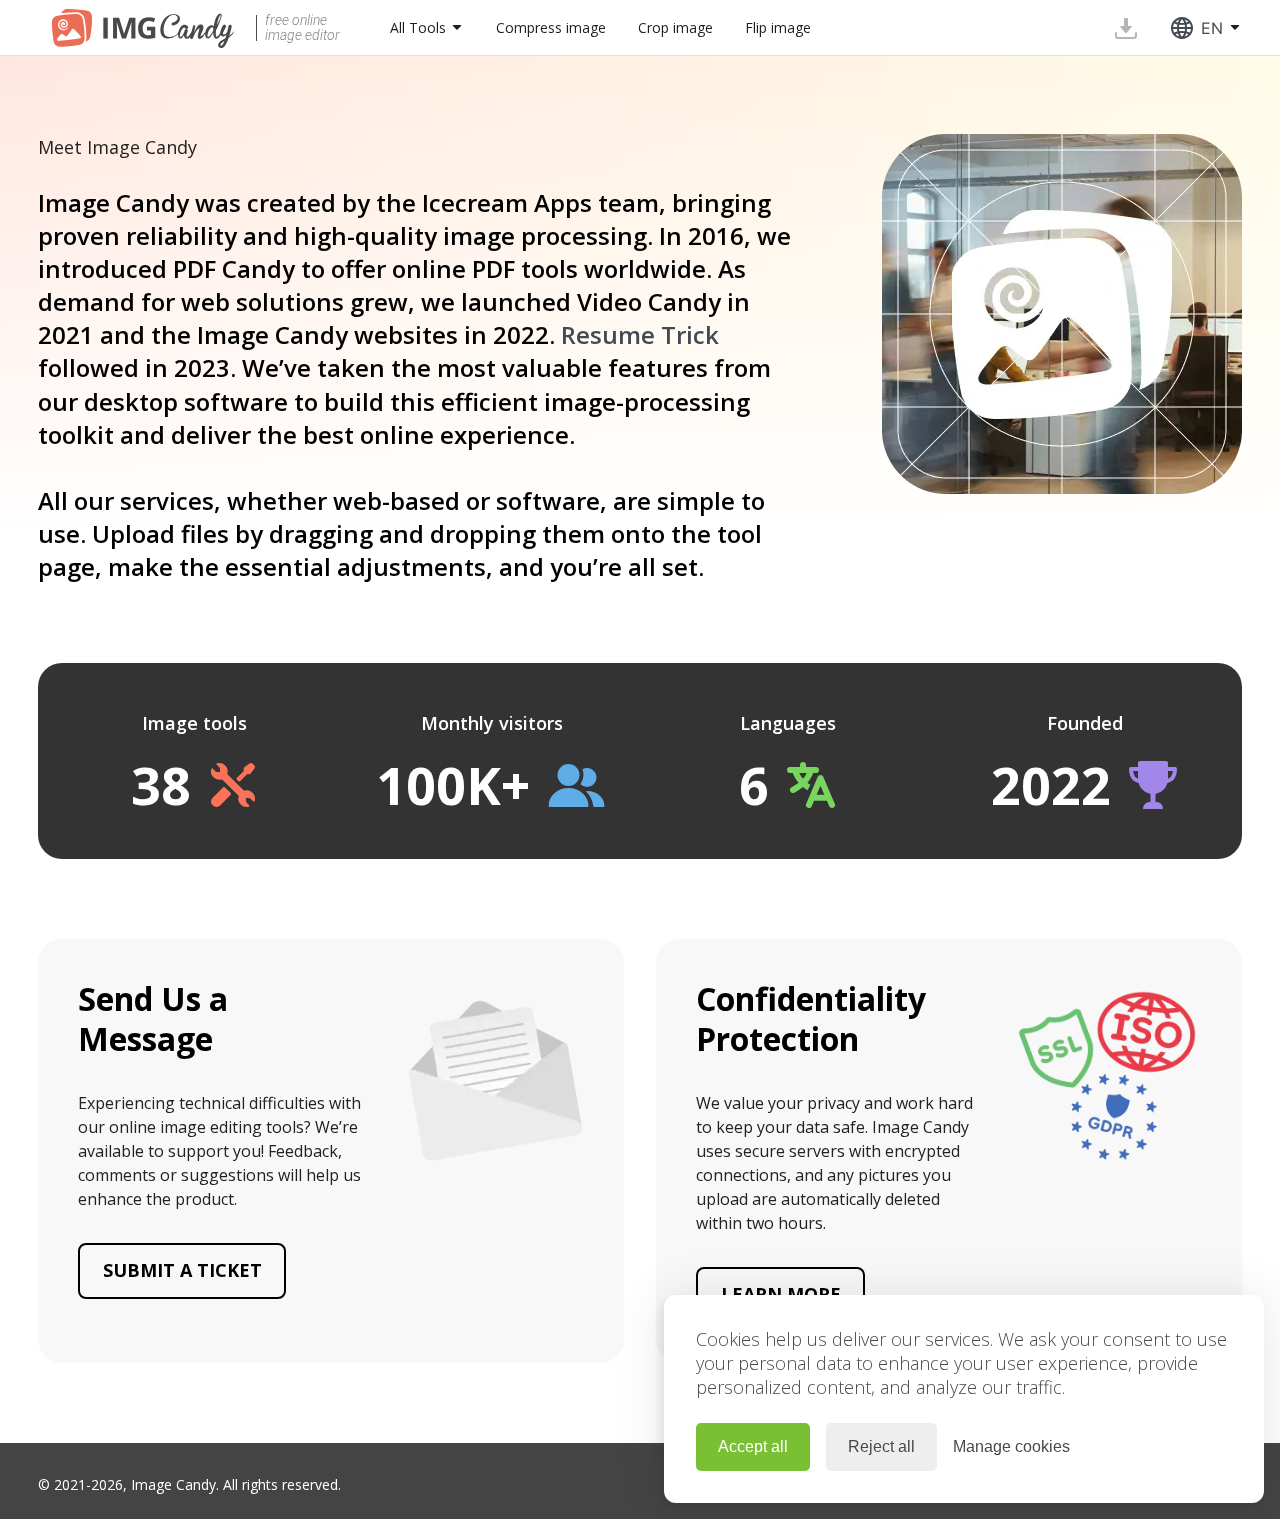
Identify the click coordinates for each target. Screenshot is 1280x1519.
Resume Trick (640, 334)
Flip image (778, 27)
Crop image (675, 27)
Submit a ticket (182, 1270)
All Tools (418, 27)
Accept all (753, 1446)
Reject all (881, 1446)
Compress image (551, 27)
